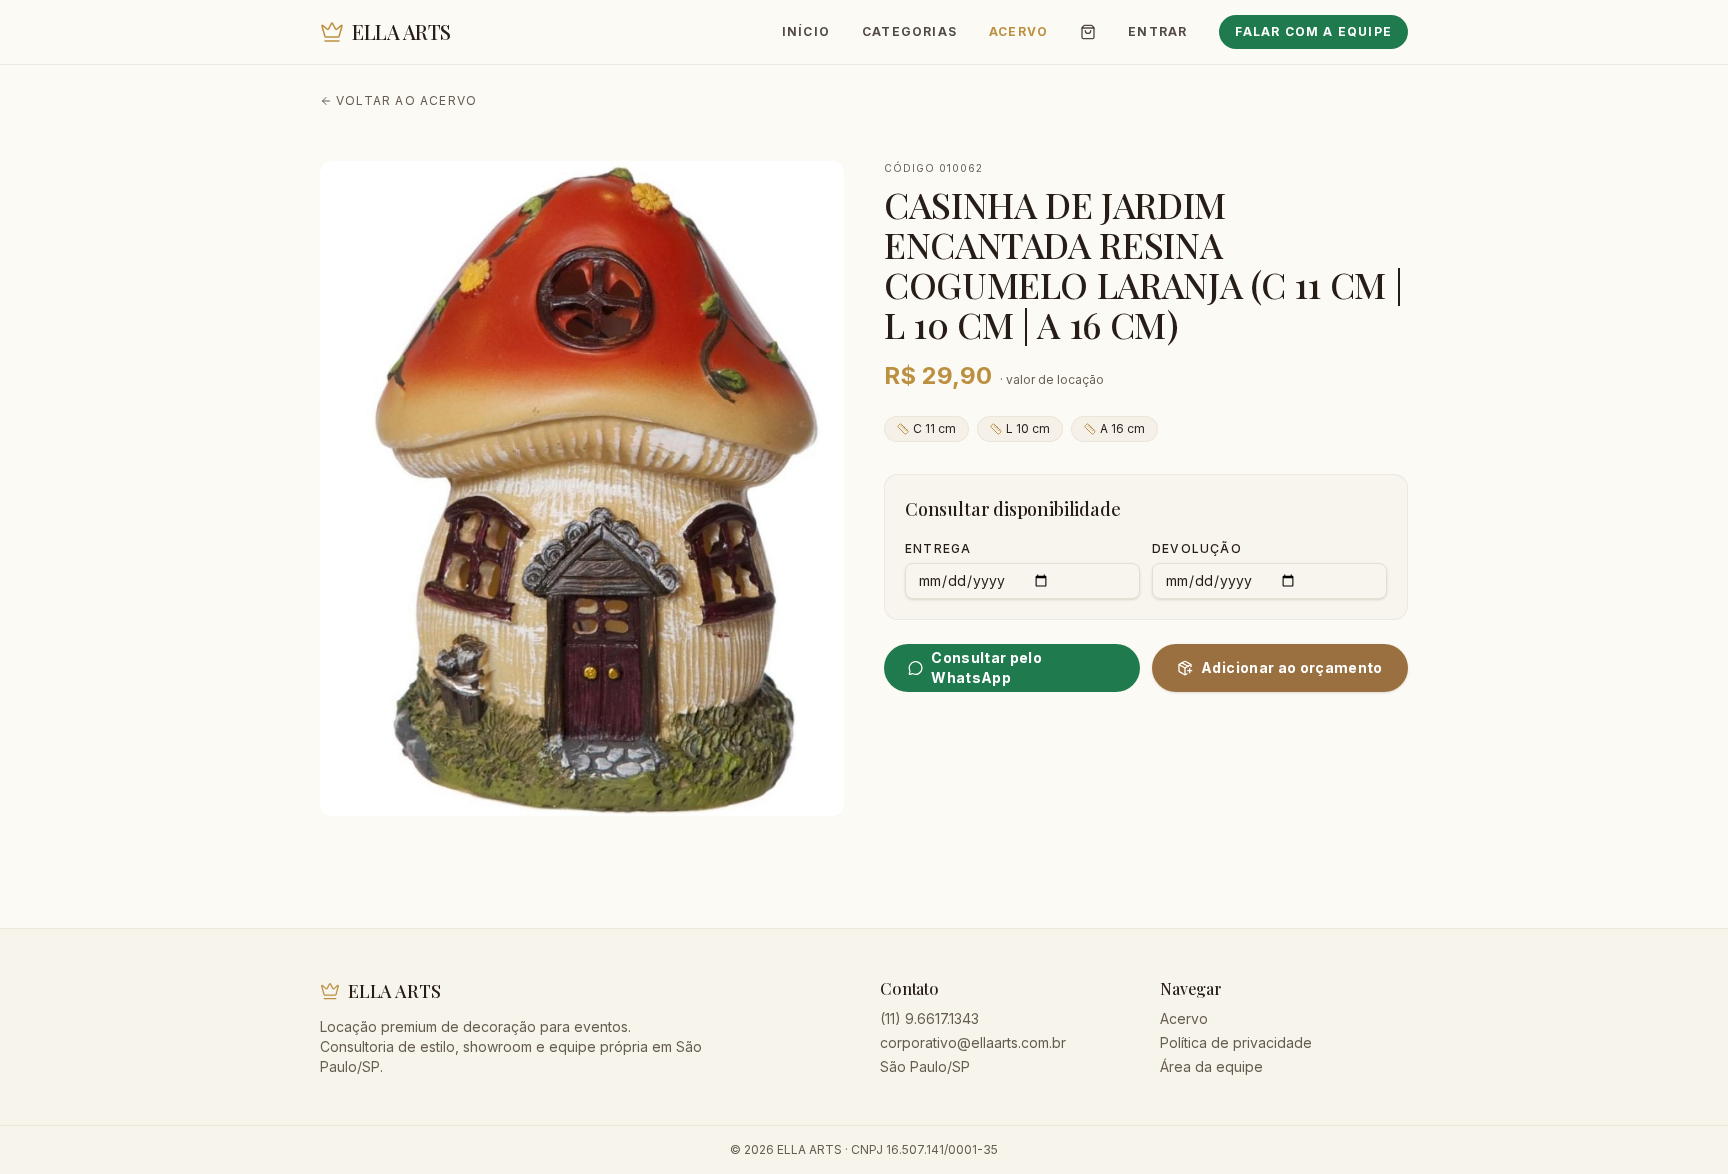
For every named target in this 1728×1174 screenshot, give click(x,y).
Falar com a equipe (1313, 31)
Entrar (1157, 31)
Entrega (938, 548)
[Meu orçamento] (1088, 32)
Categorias (909, 31)
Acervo (1018, 31)
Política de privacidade (1236, 1042)
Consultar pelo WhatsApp (986, 667)
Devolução (1197, 548)
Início (806, 31)
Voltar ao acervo (406, 100)
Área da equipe (1211, 1066)
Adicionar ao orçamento (1292, 667)
